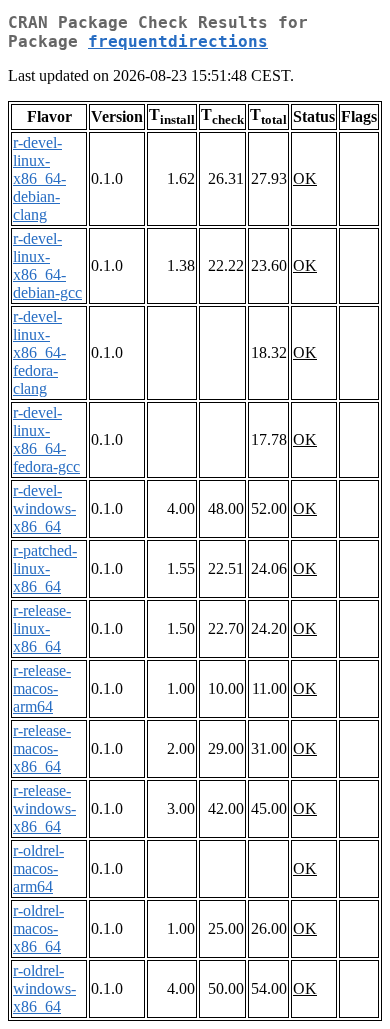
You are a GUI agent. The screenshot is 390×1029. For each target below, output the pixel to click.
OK (305, 178)
